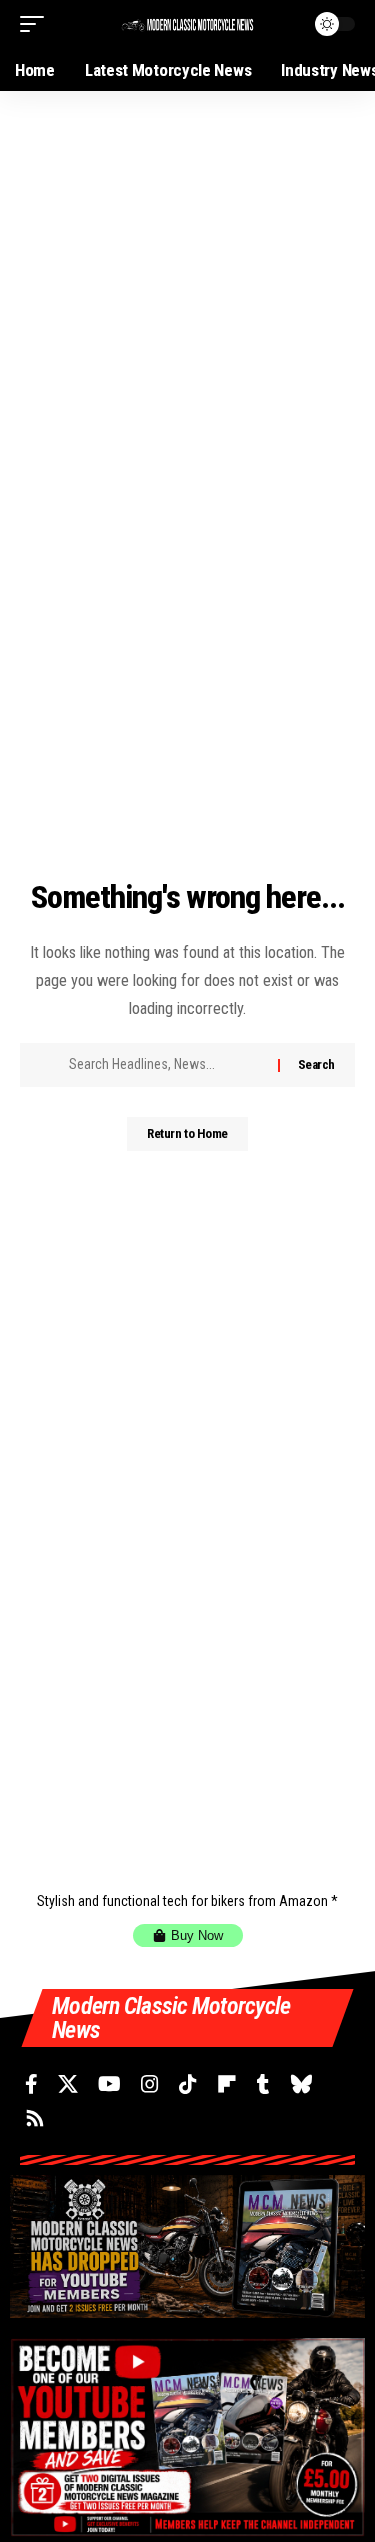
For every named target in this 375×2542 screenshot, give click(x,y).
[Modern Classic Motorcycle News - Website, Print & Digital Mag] (188, 23)
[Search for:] (166, 1065)
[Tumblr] (263, 2084)
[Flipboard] (227, 2084)
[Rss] (35, 2118)
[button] (37, 24)
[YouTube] (109, 2084)
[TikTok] (188, 2084)
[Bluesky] (301, 2084)
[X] (68, 2084)
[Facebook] (31, 2084)
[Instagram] (150, 2084)
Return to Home (187, 1133)
